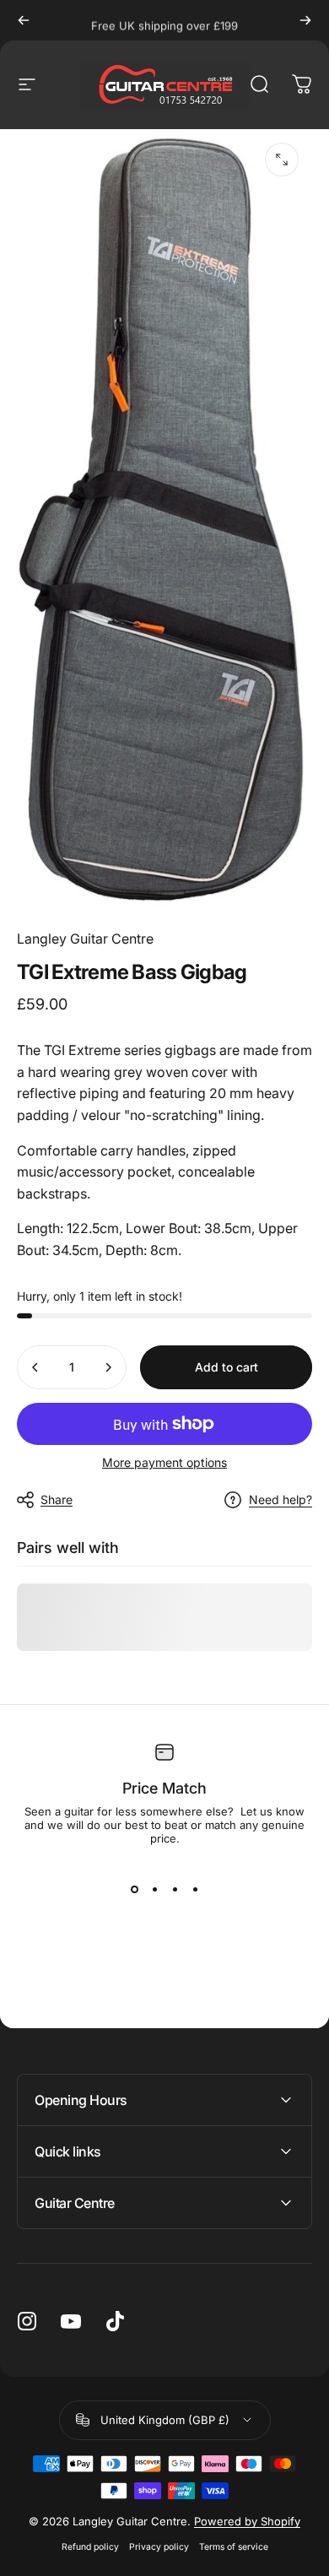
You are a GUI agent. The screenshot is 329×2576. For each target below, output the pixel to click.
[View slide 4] (195, 1889)
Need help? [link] (280, 1499)
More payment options (164, 1462)
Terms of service (234, 2547)
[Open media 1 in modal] (282, 160)
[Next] (305, 20)
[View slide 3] (175, 1889)
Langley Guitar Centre (85, 939)
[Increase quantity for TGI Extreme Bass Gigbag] (108, 1367)
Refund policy (90, 2547)
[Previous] (24, 20)
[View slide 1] (134, 1889)
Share (57, 1499)
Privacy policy (159, 2547)
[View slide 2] (154, 1889)
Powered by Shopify (247, 2521)
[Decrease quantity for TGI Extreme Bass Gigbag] (35, 1367)
